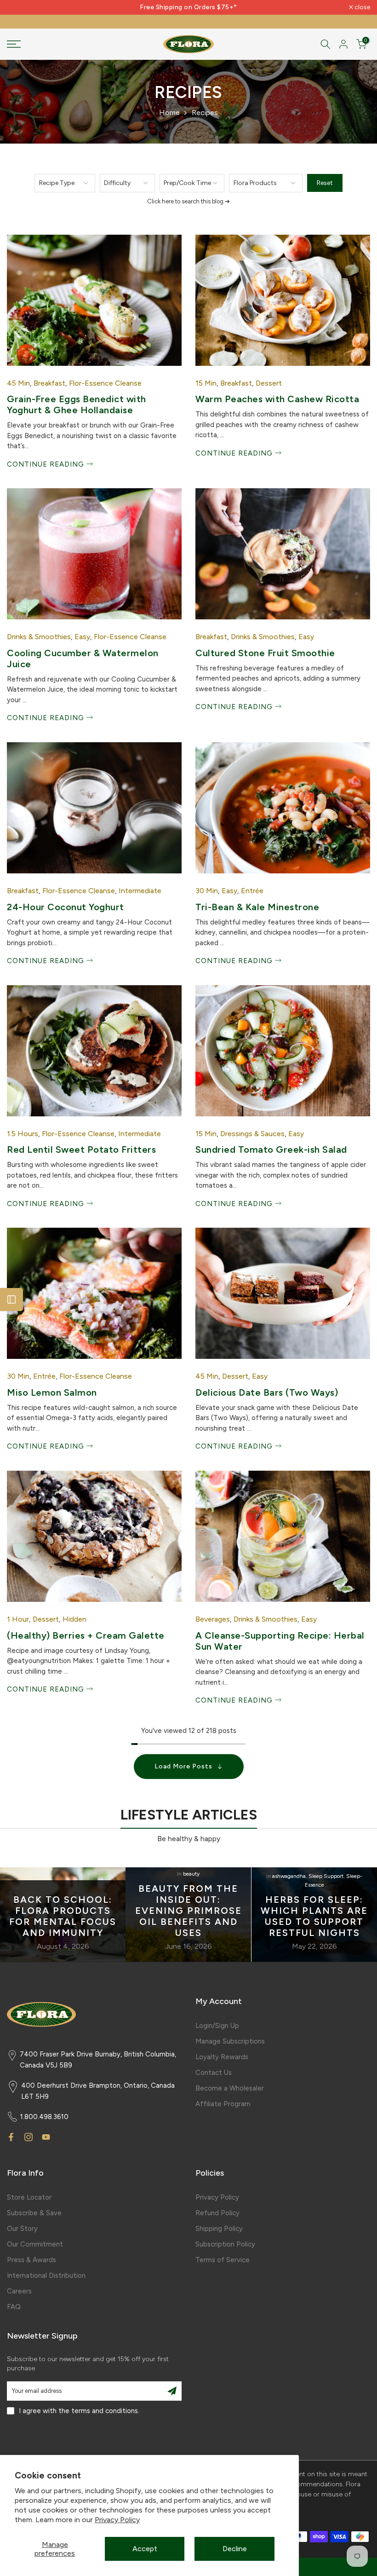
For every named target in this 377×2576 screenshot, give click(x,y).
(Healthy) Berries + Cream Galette (86, 1635)
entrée (252, 891)
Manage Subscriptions (230, 2041)
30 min (207, 891)
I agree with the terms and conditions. (79, 2411)
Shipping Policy (219, 2229)
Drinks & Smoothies (39, 637)
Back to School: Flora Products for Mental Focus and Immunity (63, 1917)
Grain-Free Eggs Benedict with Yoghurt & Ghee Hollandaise (77, 404)
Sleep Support (326, 1876)
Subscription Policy (225, 2244)
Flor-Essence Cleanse (105, 383)
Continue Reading (47, 464)
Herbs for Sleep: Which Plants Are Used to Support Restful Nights (314, 1917)
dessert (269, 383)
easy (82, 637)
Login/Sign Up (217, 2026)
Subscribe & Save (34, 2213)
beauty (191, 1874)
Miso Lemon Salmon (52, 1392)
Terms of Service (223, 2260)
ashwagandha (289, 1876)
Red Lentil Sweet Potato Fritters (81, 1149)
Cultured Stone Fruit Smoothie (265, 653)
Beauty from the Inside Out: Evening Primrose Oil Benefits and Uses (188, 1911)
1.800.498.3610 (44, 2117)
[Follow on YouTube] (46, 2137)
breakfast (49, 383)
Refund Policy (217, 2213)
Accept (145, 2549)
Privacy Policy (117, 2520)
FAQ (14, 2307)
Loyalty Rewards (222, 2057)
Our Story (22, 2229)
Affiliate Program (223, 2104)
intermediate (140, 891)
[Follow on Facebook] (11, 2137)
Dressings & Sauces (252, 1134)
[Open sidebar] (11, 1300)
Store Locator (29, 2197)
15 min (206, 383)
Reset (325, 183)
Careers (19, 2291)
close (20, 7)
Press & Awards (31, 2260)
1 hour (18, 1619)
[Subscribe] (172, 2391)
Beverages (213, 1619)
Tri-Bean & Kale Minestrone (257, 907)
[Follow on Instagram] (29, 2137)
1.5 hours (23, 1134)
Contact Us (214, 2073)
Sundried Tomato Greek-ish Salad (271, 1149)
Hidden (74, 1619)
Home (169, 113)
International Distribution (46, 2276)
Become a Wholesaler (230, 2088)
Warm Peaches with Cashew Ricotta (277, 399)
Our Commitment (35, 2244)
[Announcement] (188, 7)
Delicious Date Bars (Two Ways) (267, 1392)
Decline (235, 2549)
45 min (18, 383)
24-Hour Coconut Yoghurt (66, 907)
